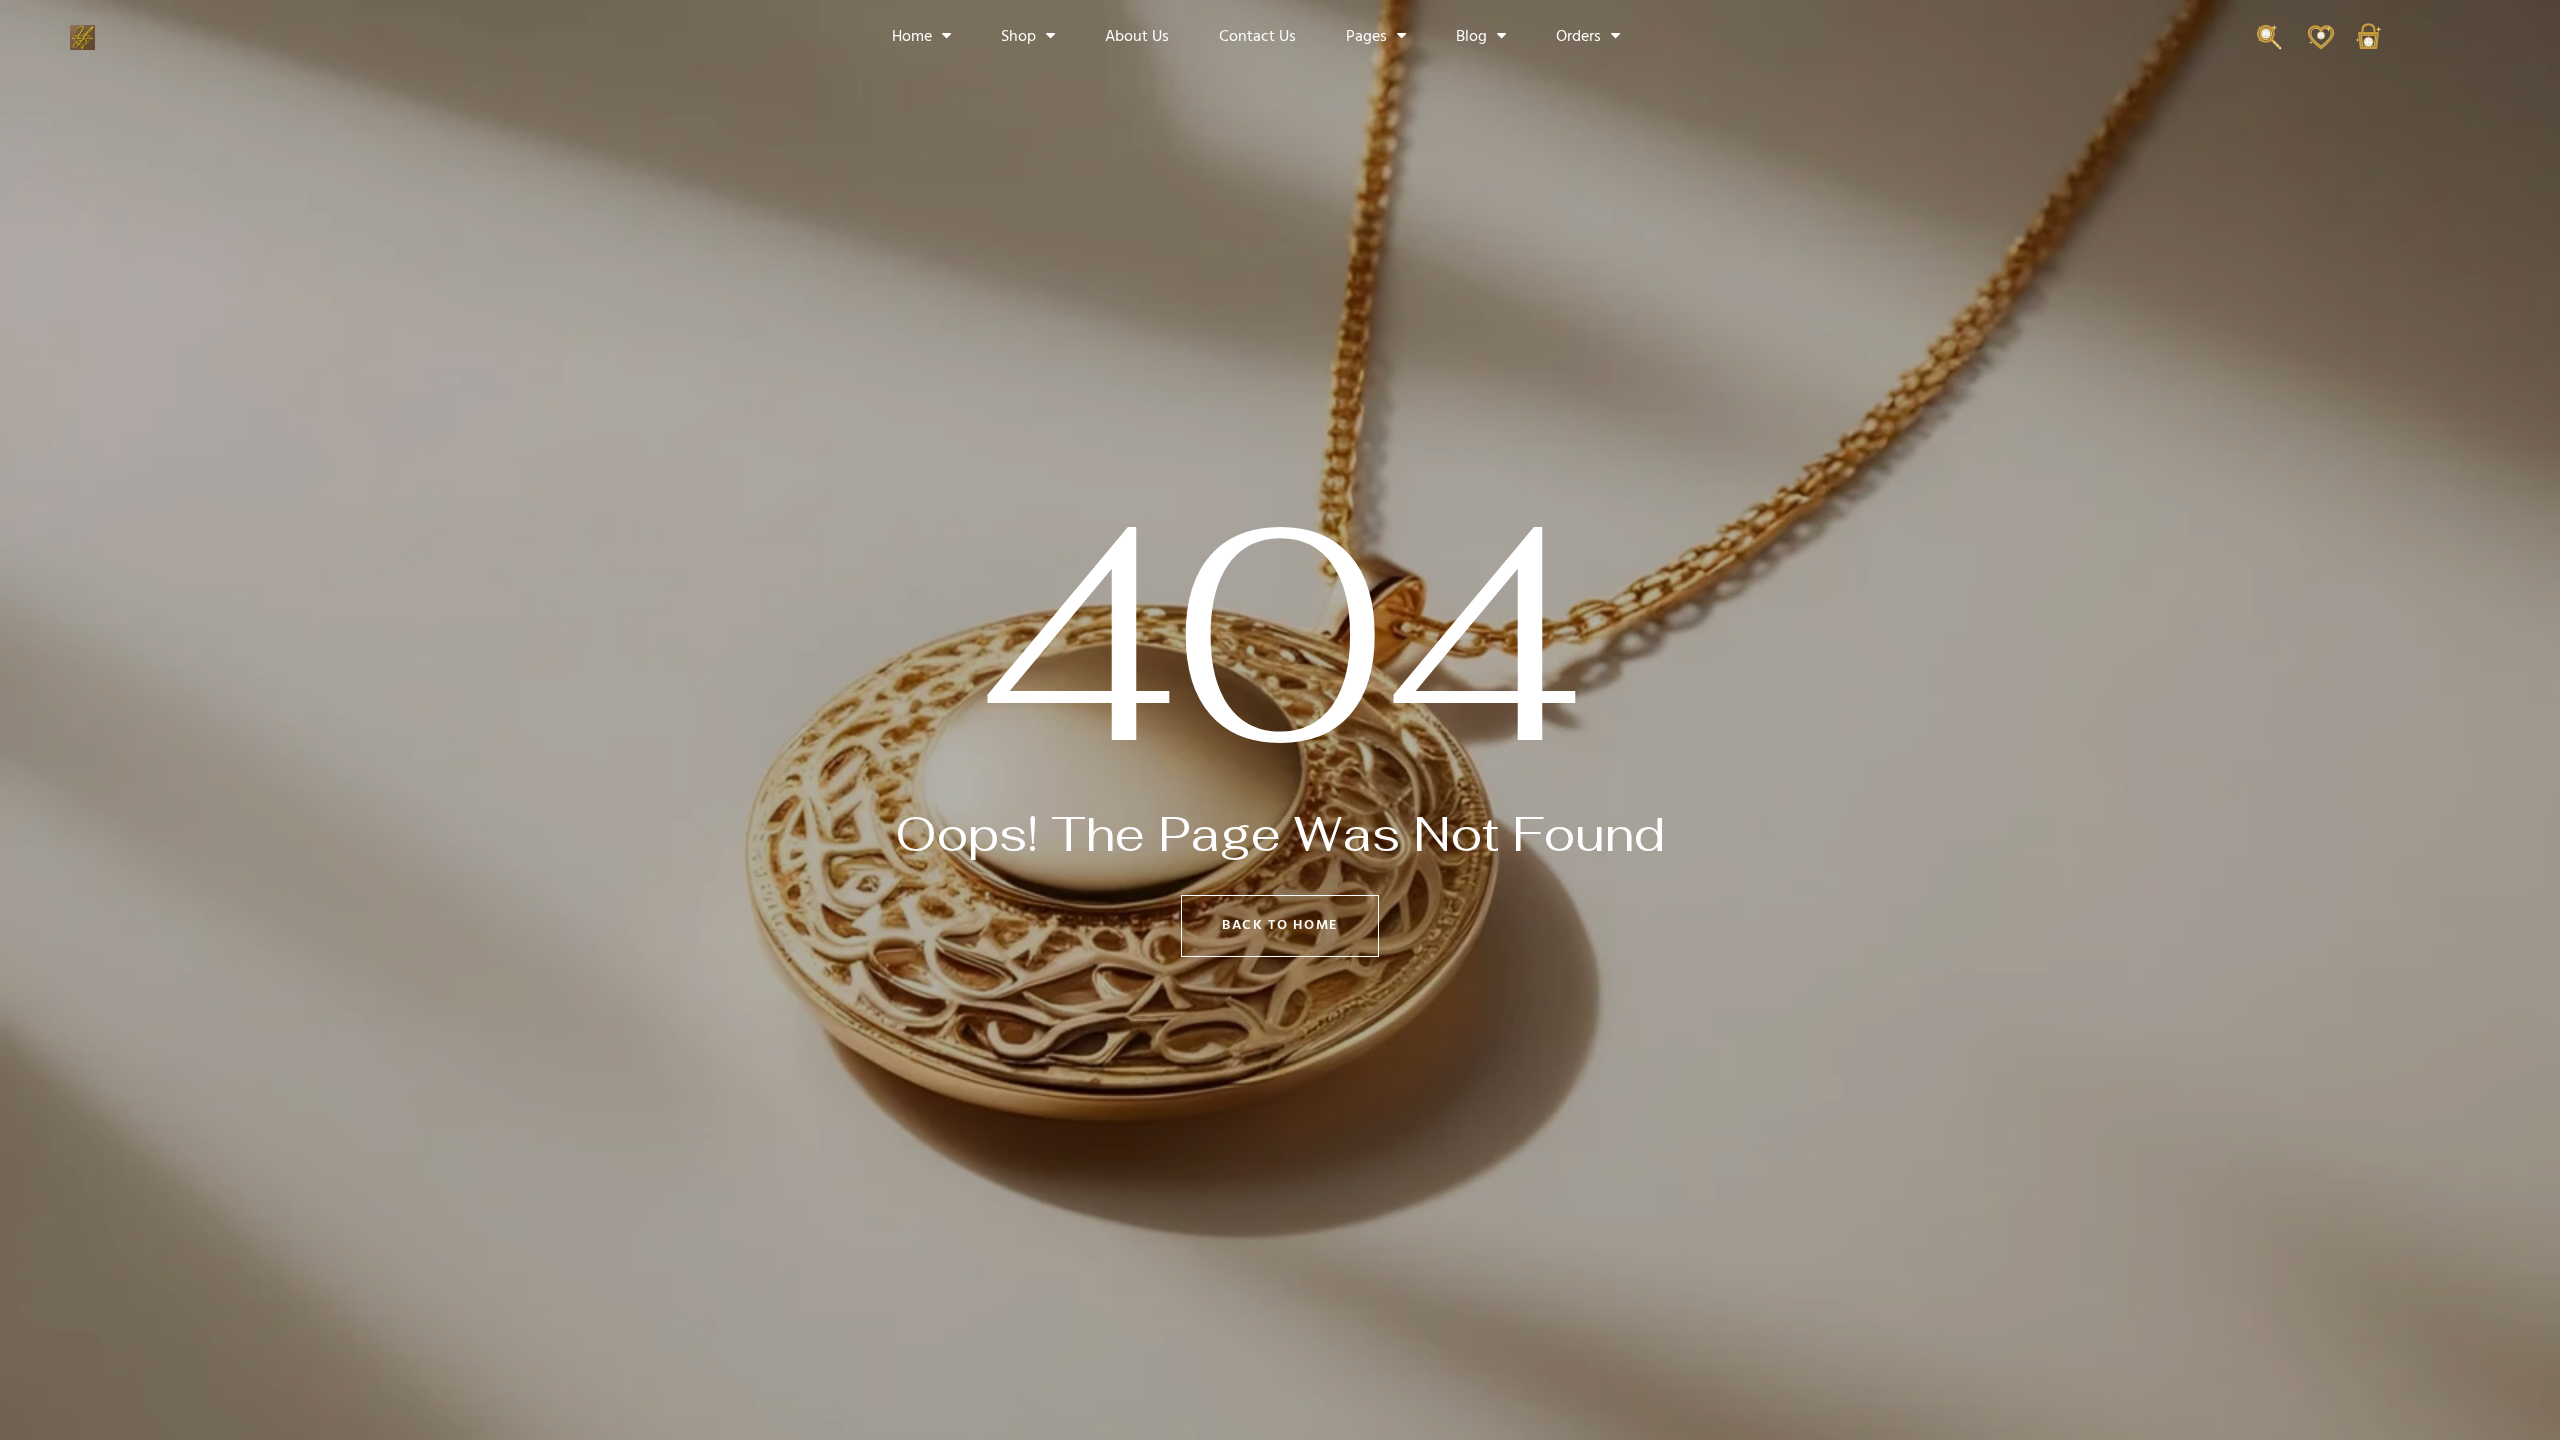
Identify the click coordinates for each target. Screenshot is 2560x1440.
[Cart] (2368, 46)
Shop (1018, 37)
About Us (1137, 37)
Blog (1471, 37)
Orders (1578, 37)
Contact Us (1257, 37)
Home (912, 37)
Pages (1366, 37)
